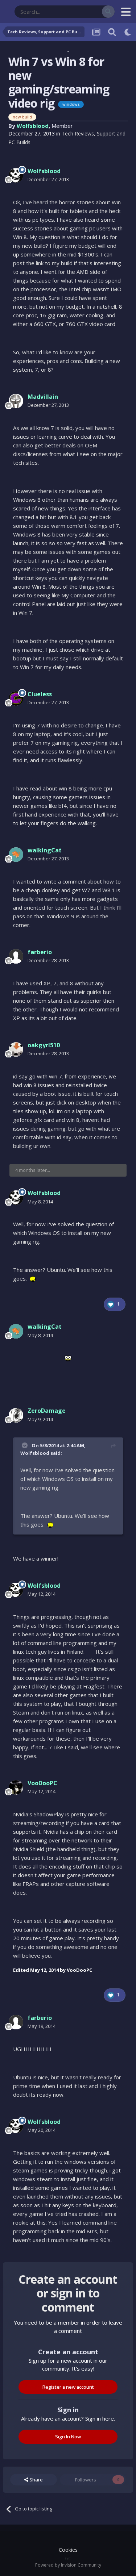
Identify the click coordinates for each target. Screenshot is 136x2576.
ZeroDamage (47, 1411)
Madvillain (43, 397)
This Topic (82, 11)
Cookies (68, 2550)
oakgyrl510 (44, 1045)
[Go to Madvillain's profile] (16, 401)
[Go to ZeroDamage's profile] (16, 1415)
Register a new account (68, 2387)
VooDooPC (42, 1783)
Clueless (40, 694)
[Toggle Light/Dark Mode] (128, 32)
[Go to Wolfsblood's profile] (16, 175)
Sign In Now (68, 2437)
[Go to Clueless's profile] (16, 698)
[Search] (108, 12)
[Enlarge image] (33, 1279)
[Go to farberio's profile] (16, 956)
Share (36, 2480)
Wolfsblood (33, 126)
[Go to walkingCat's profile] (16, 855)
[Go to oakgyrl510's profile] (16, 1049)
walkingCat (45, 850)
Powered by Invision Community (68, 2565)
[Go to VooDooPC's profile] (16, 1787)
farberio (40, 952)
